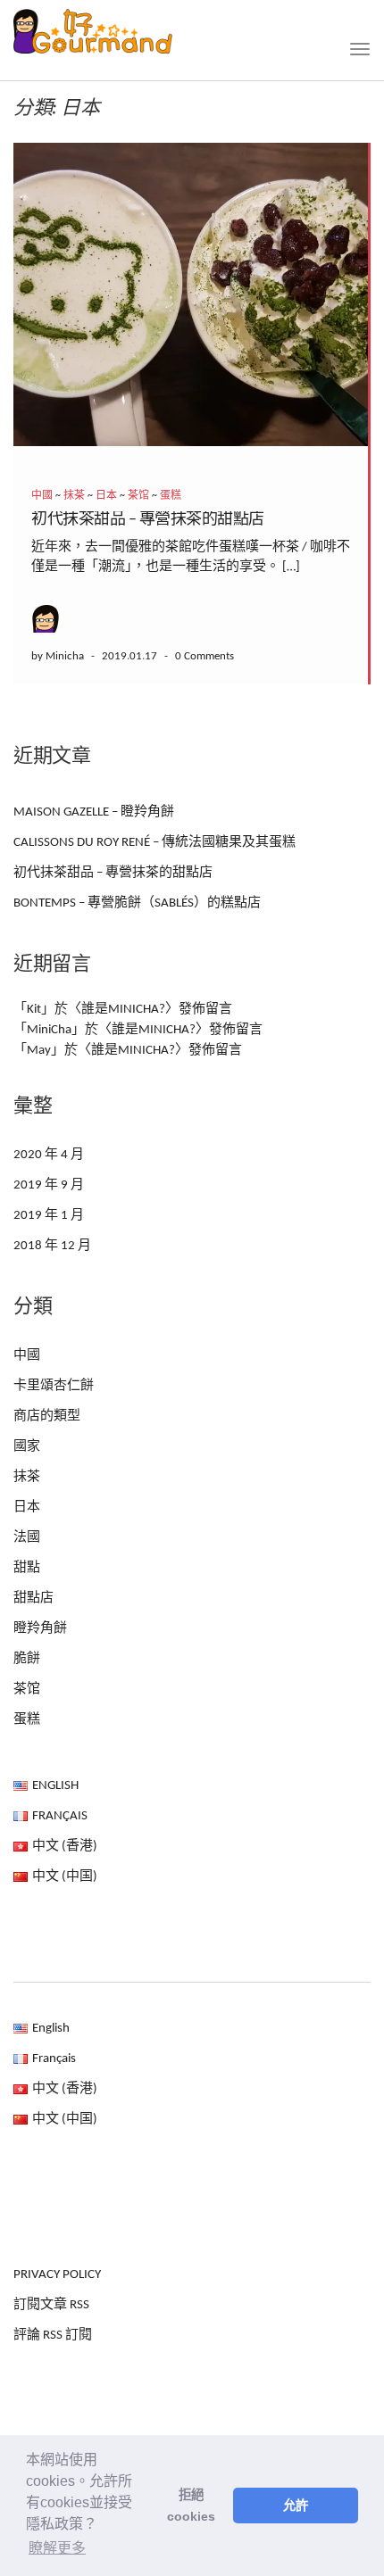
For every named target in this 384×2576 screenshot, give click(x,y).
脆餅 (27, 1659)
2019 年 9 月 (49, 1185)
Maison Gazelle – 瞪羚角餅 (94, 812)
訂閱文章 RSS (51, 2305)
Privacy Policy (57, 2275)
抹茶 (74, 496)
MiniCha (49, 1030)
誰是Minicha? (123, 1010)
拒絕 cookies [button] (191, 2506)
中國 (42, 496)
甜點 (27, 1568)
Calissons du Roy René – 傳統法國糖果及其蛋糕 (154, 843)
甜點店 (33, 1599)
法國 (27, 1538)
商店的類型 (47, 1416)
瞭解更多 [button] (57, 2548)
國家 (27, 1447)
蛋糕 (171, 496)
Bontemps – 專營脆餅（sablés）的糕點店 (137, 903)
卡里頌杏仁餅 (54, 1386)
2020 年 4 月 (49, 1155)
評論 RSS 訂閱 (53, 2336)
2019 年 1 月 (49, 1216)
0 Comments (205, 656)
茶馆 (138, 496)
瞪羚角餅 (40, 1629)
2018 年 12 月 (52, 1246)
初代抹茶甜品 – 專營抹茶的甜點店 (148, 520)
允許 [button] (296, 2506)
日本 (106, 496)
